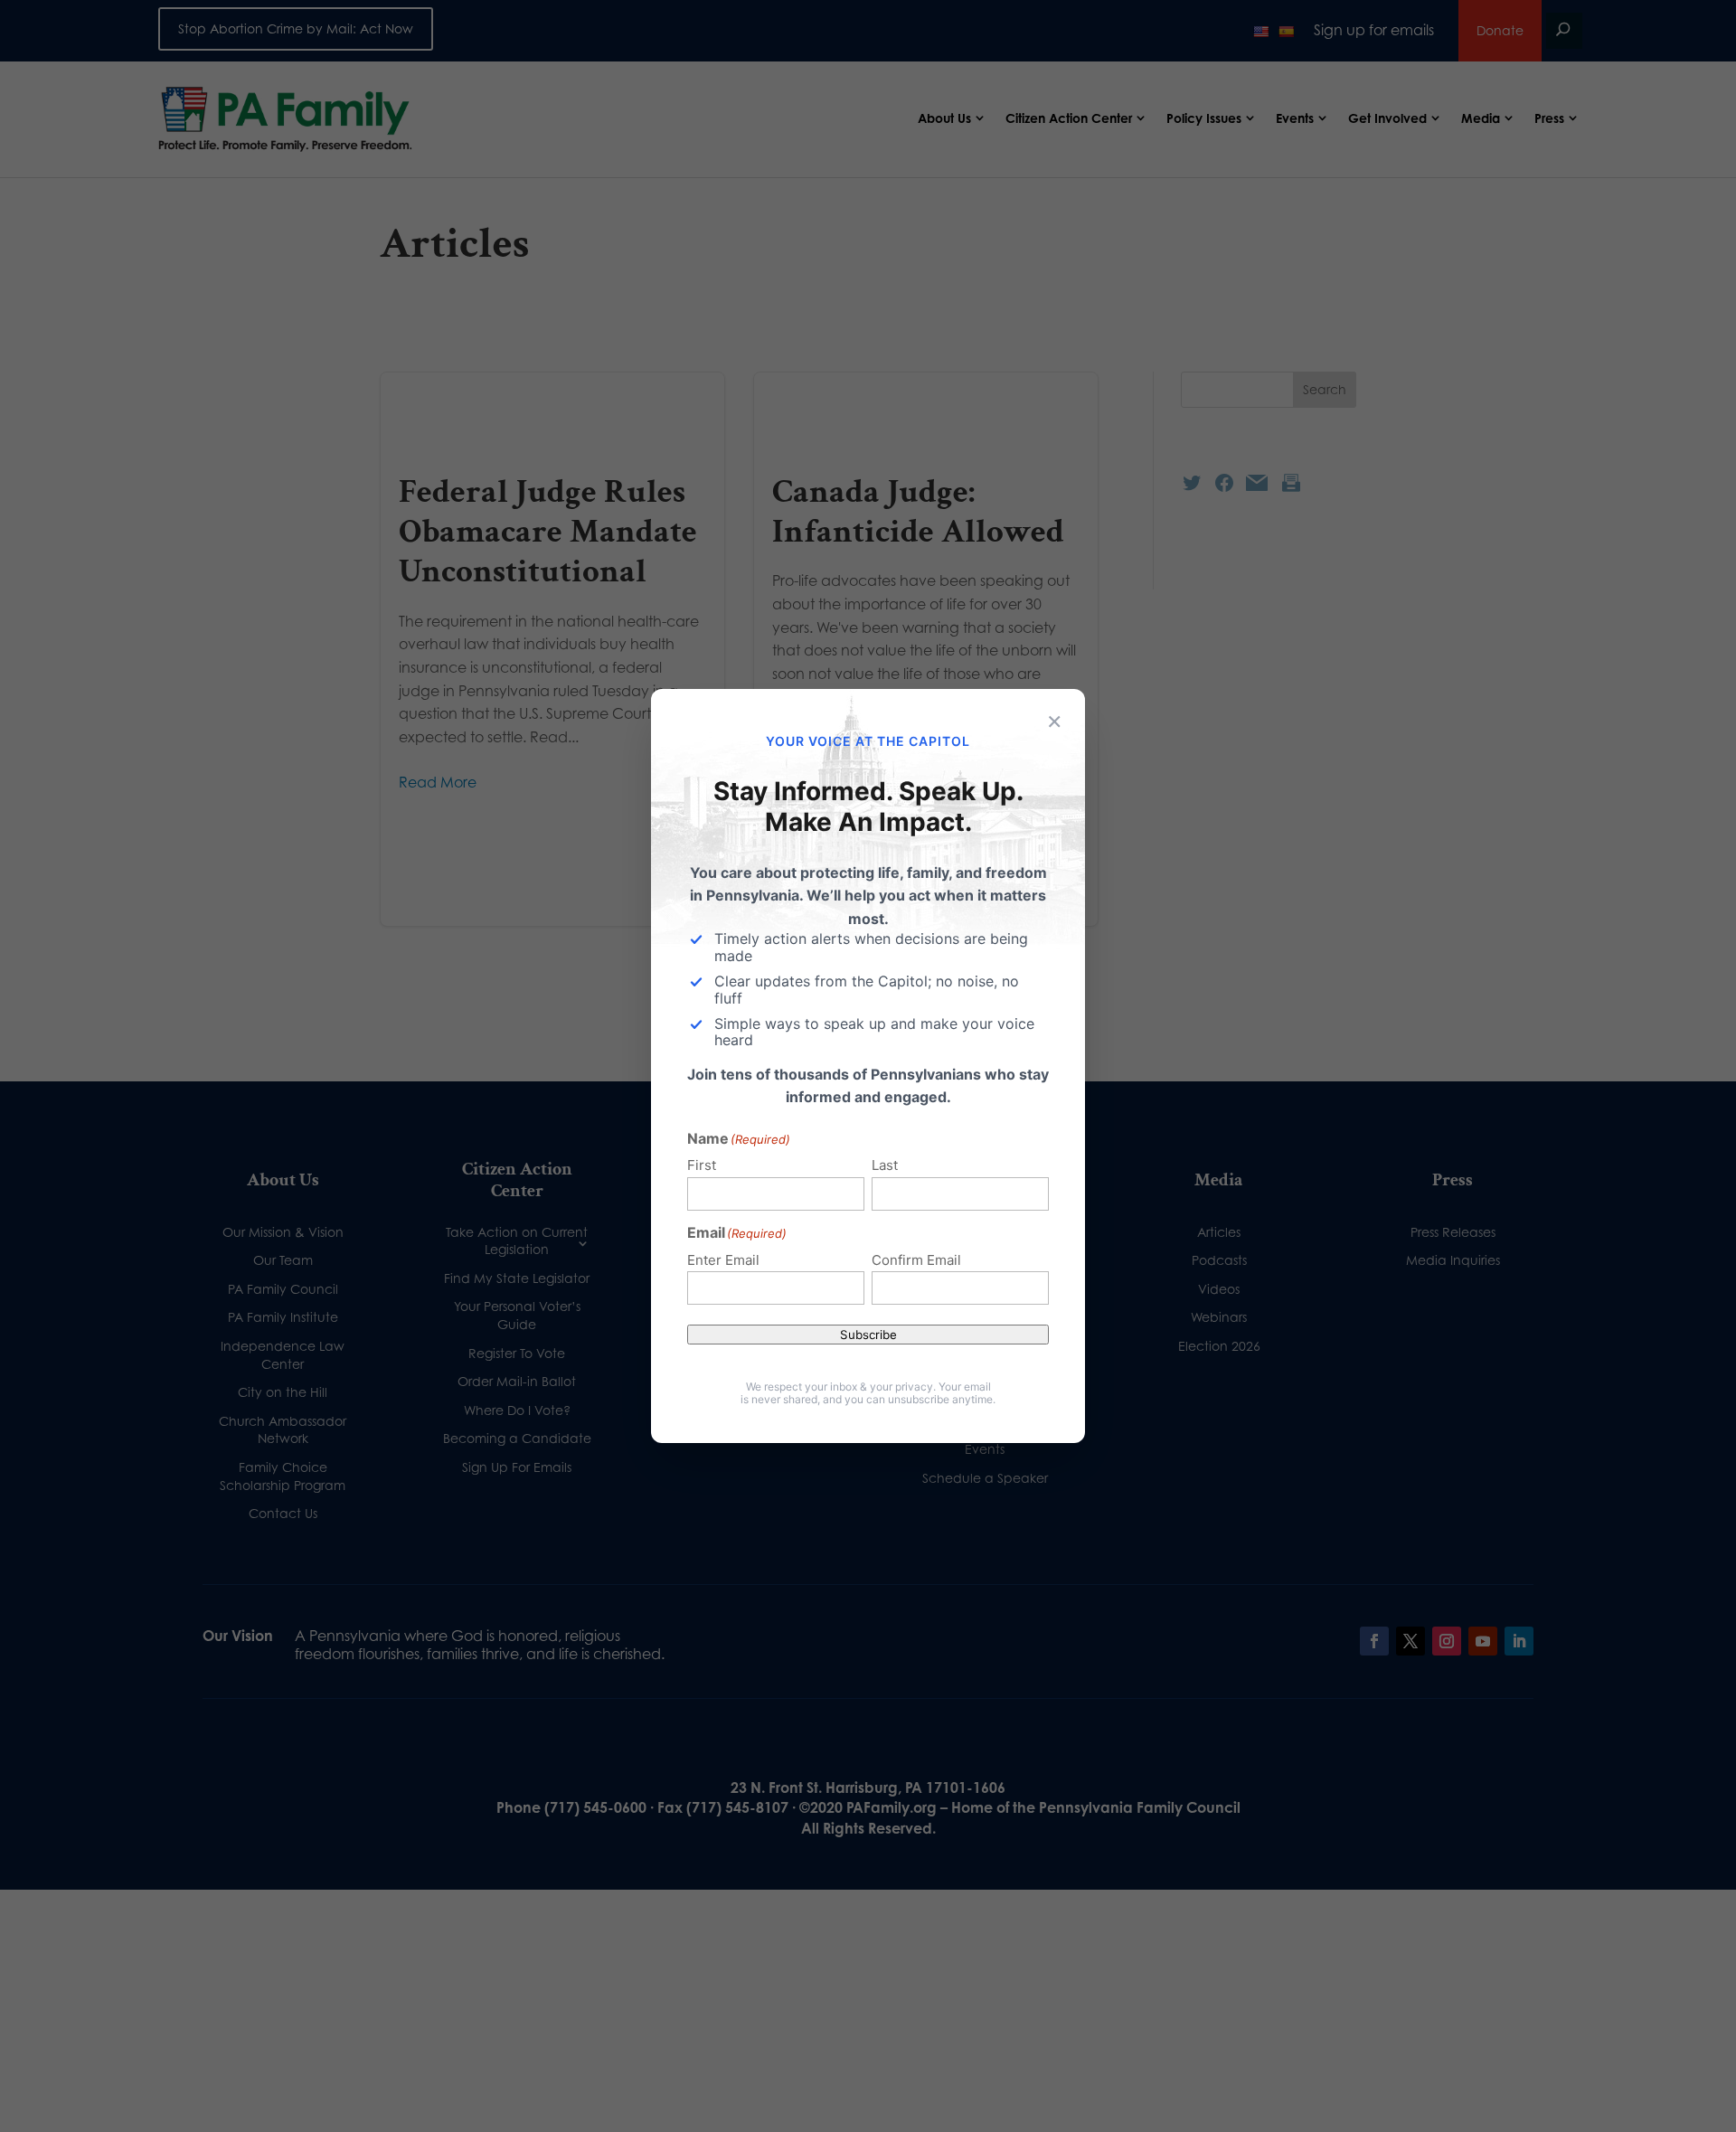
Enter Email (723, 1260)
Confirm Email (916, 1260)
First (702, 1165)
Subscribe (868, 1335)
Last (885, 1165)
